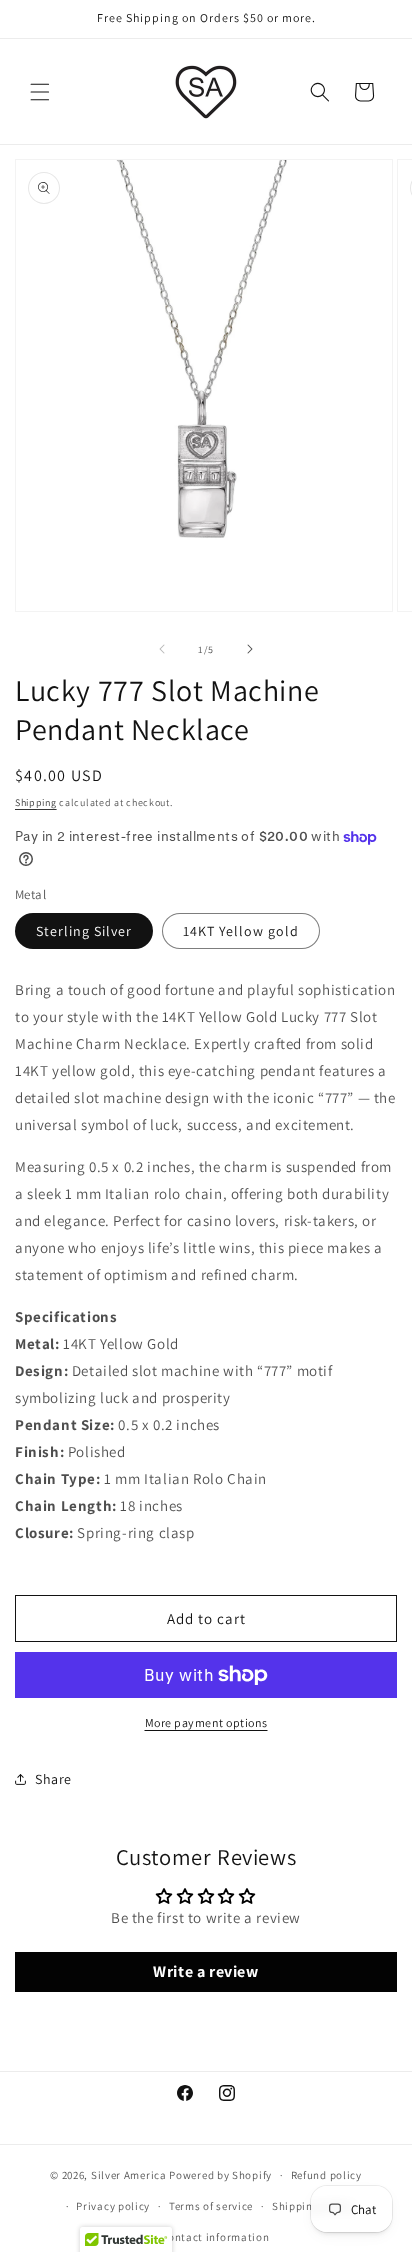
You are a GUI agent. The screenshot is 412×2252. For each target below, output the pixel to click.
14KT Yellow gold (241, 931)
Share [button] (53, 1779)
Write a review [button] (205, 1971)
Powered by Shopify (220, 2175)
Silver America (129, 2175)
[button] (40, 92)
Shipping (36, 802)
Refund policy (326, 2175)
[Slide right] (250, 649)
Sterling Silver (84, 931)
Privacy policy (113, 2206)
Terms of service (211, 2206)
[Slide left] (162, 649)
